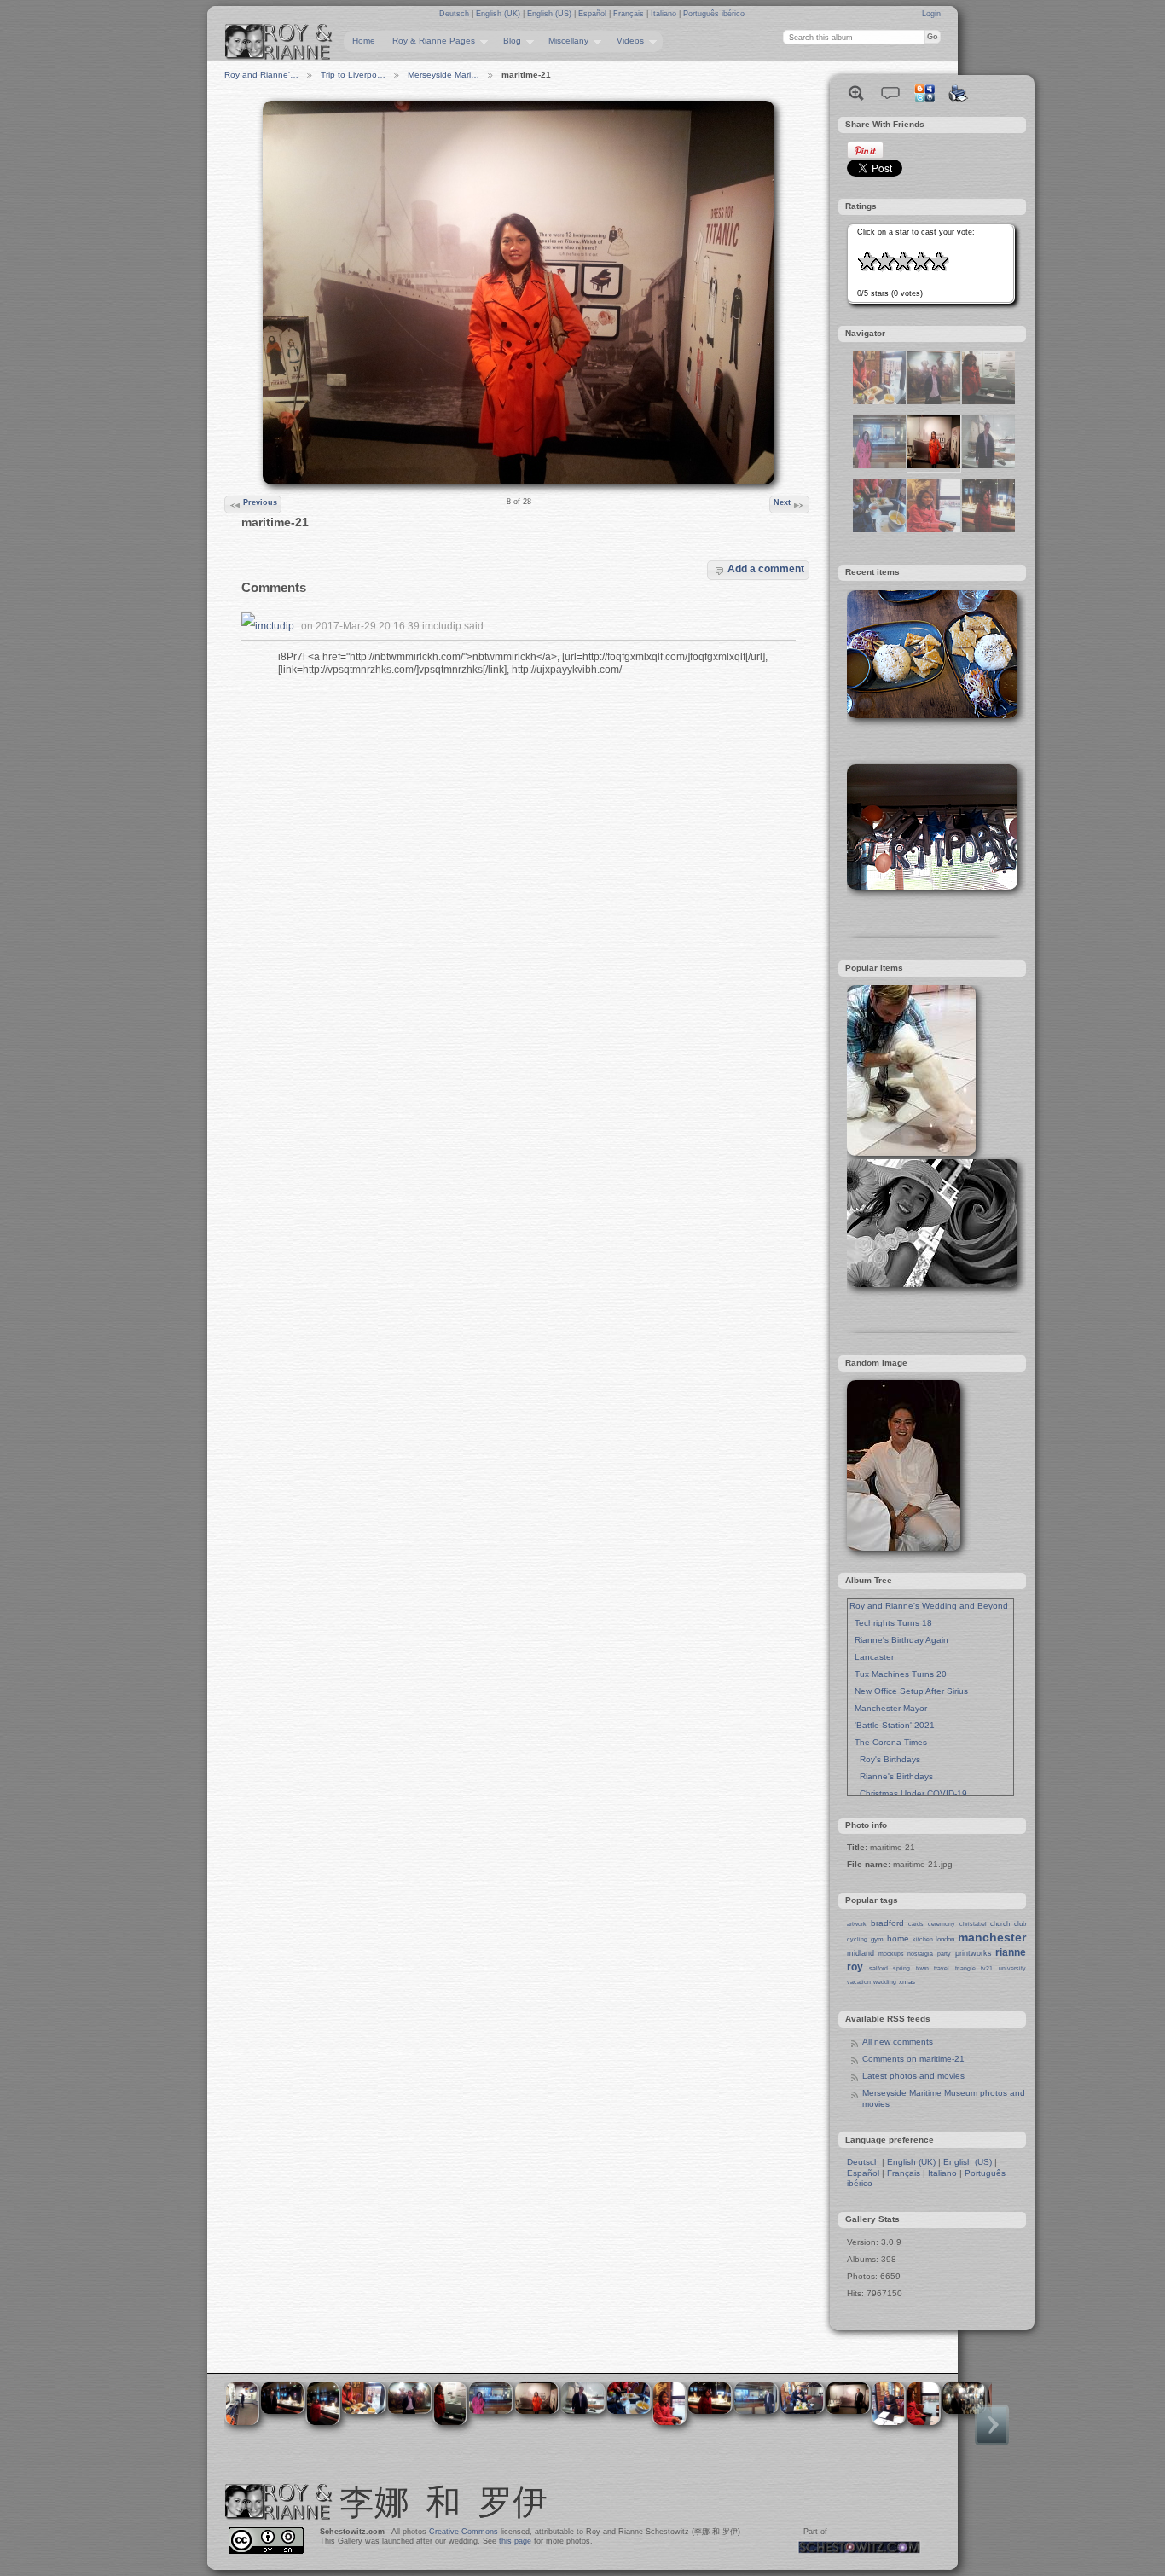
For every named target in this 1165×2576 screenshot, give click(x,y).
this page (515, 2541)
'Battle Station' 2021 (892, 1725)
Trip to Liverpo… (353, 75)
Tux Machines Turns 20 (898, 1674)
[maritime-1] (988, 401)
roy (855, 1967)
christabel (973, 1924)
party (944, 1954)
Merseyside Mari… (443, 75)
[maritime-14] (879, 465)
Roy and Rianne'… (261, 75)
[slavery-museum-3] (934, 401)
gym (877, 1939)
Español (594, 14)
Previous (260, 502)
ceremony (942, 1924)
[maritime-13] (879, 529)
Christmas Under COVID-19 (908, 1793)
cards (916, 1924)
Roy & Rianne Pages (429, 41)
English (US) (551, 14)
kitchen (923, 1939)
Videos (626, 41)
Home (364, 41)
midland (861, 1953)
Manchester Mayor (888, 1708)
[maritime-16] (988, 465)
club (1020, 1924)
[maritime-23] (988, 529)
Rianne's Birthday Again (899, 1640)
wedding (885, 1982)
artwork (857, 1924)
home (898, 1938)
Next (782, 502)
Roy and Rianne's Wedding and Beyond (929, 1606)
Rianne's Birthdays (891, 1776)
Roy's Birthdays (885, 1759)
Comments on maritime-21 (913, 2059)
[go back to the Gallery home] (279, 42)
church (1000, 1924)
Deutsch (455, 14)
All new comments (898, 2042)
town (922, 1968)
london (945, 1939)
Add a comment (766, 569)
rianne (1011, 1952)
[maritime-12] (879, 401)
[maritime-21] (934, 465)
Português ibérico (714, 14)
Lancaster (872, 1657)
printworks (974, 1953)
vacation (859, 1982)
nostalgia (920, 1954)
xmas (907, 1982)
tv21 (987, 1968)
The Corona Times (888, 1742)
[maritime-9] (934, 529)
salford (878, 1968)
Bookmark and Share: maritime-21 (924, 93)
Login (931, 14)
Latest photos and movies (913, 2076)
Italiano (665, 14)
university (1012, 1968)
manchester (992, 1937)
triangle (965, 1968)
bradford (887, 1923)
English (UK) (499, 14)
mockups (891, 1954)
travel (942, 1968)
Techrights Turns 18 (891, 1623)
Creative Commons (464, 2532)
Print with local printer (959, 93)
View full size (856, 93)
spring (901, 1968)
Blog (508, 41)
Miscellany (564, 41)
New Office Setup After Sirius (909, 1691)
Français (630, 14)
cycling (857, 1939)
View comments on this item (890, 93)
